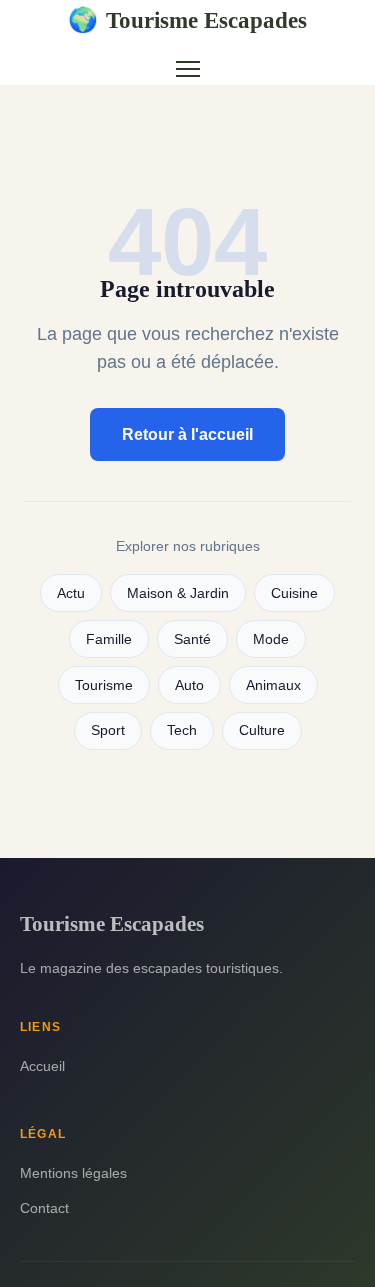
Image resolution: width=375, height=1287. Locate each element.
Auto (189, 685)
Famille (109, 639)
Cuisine (294, 593)
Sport (108, 730)
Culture (262, 730)
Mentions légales (73, 1173)
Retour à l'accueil (187, 434)
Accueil (42, 1066)
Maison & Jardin (178, 593)
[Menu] (188, 69)
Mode (271, 639)
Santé (192, 639)
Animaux (273, 685)
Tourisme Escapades (187, 20)
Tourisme (104, 685)
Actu (71, 593)
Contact (44, 1208)
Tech (182, 730)
